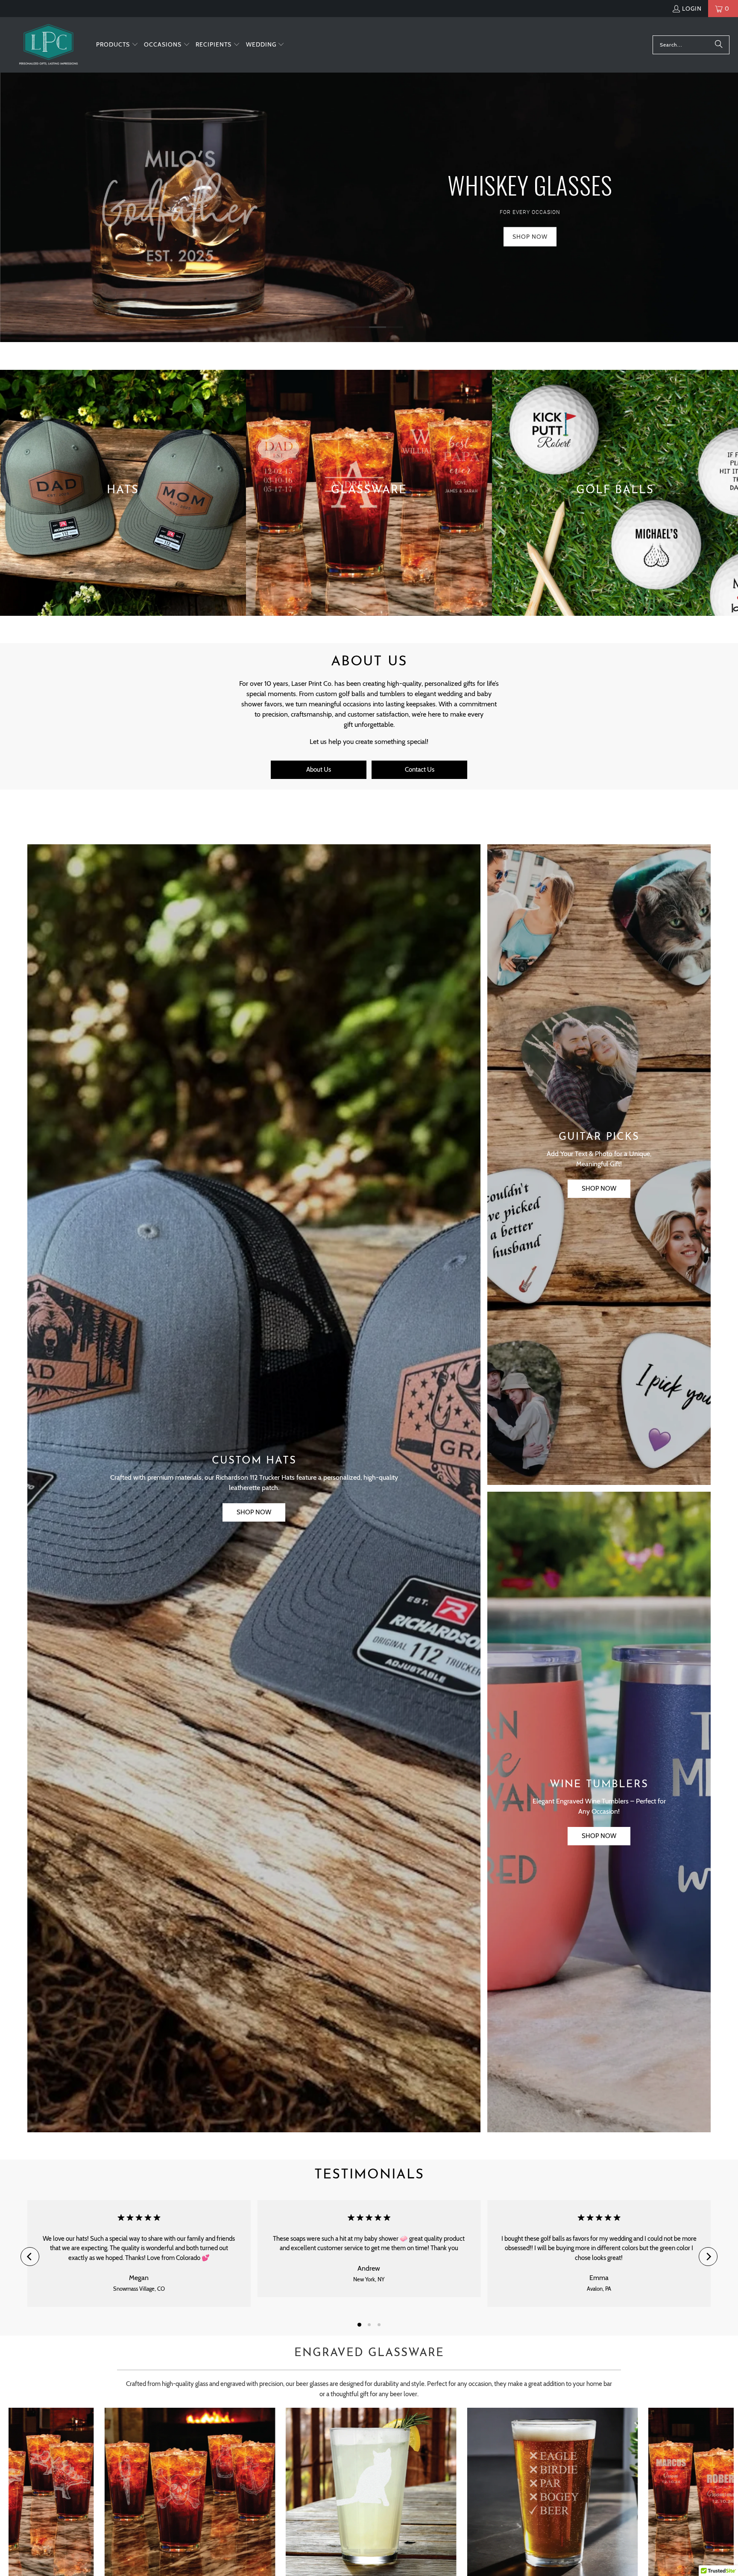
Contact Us (420, 770)
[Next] (708, 2257)
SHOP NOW (254, 1512)
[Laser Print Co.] (48, 45)
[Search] (719, 45)
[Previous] (30, 2257)
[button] (117, 45)
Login (692, 9)
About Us (319, 770)
